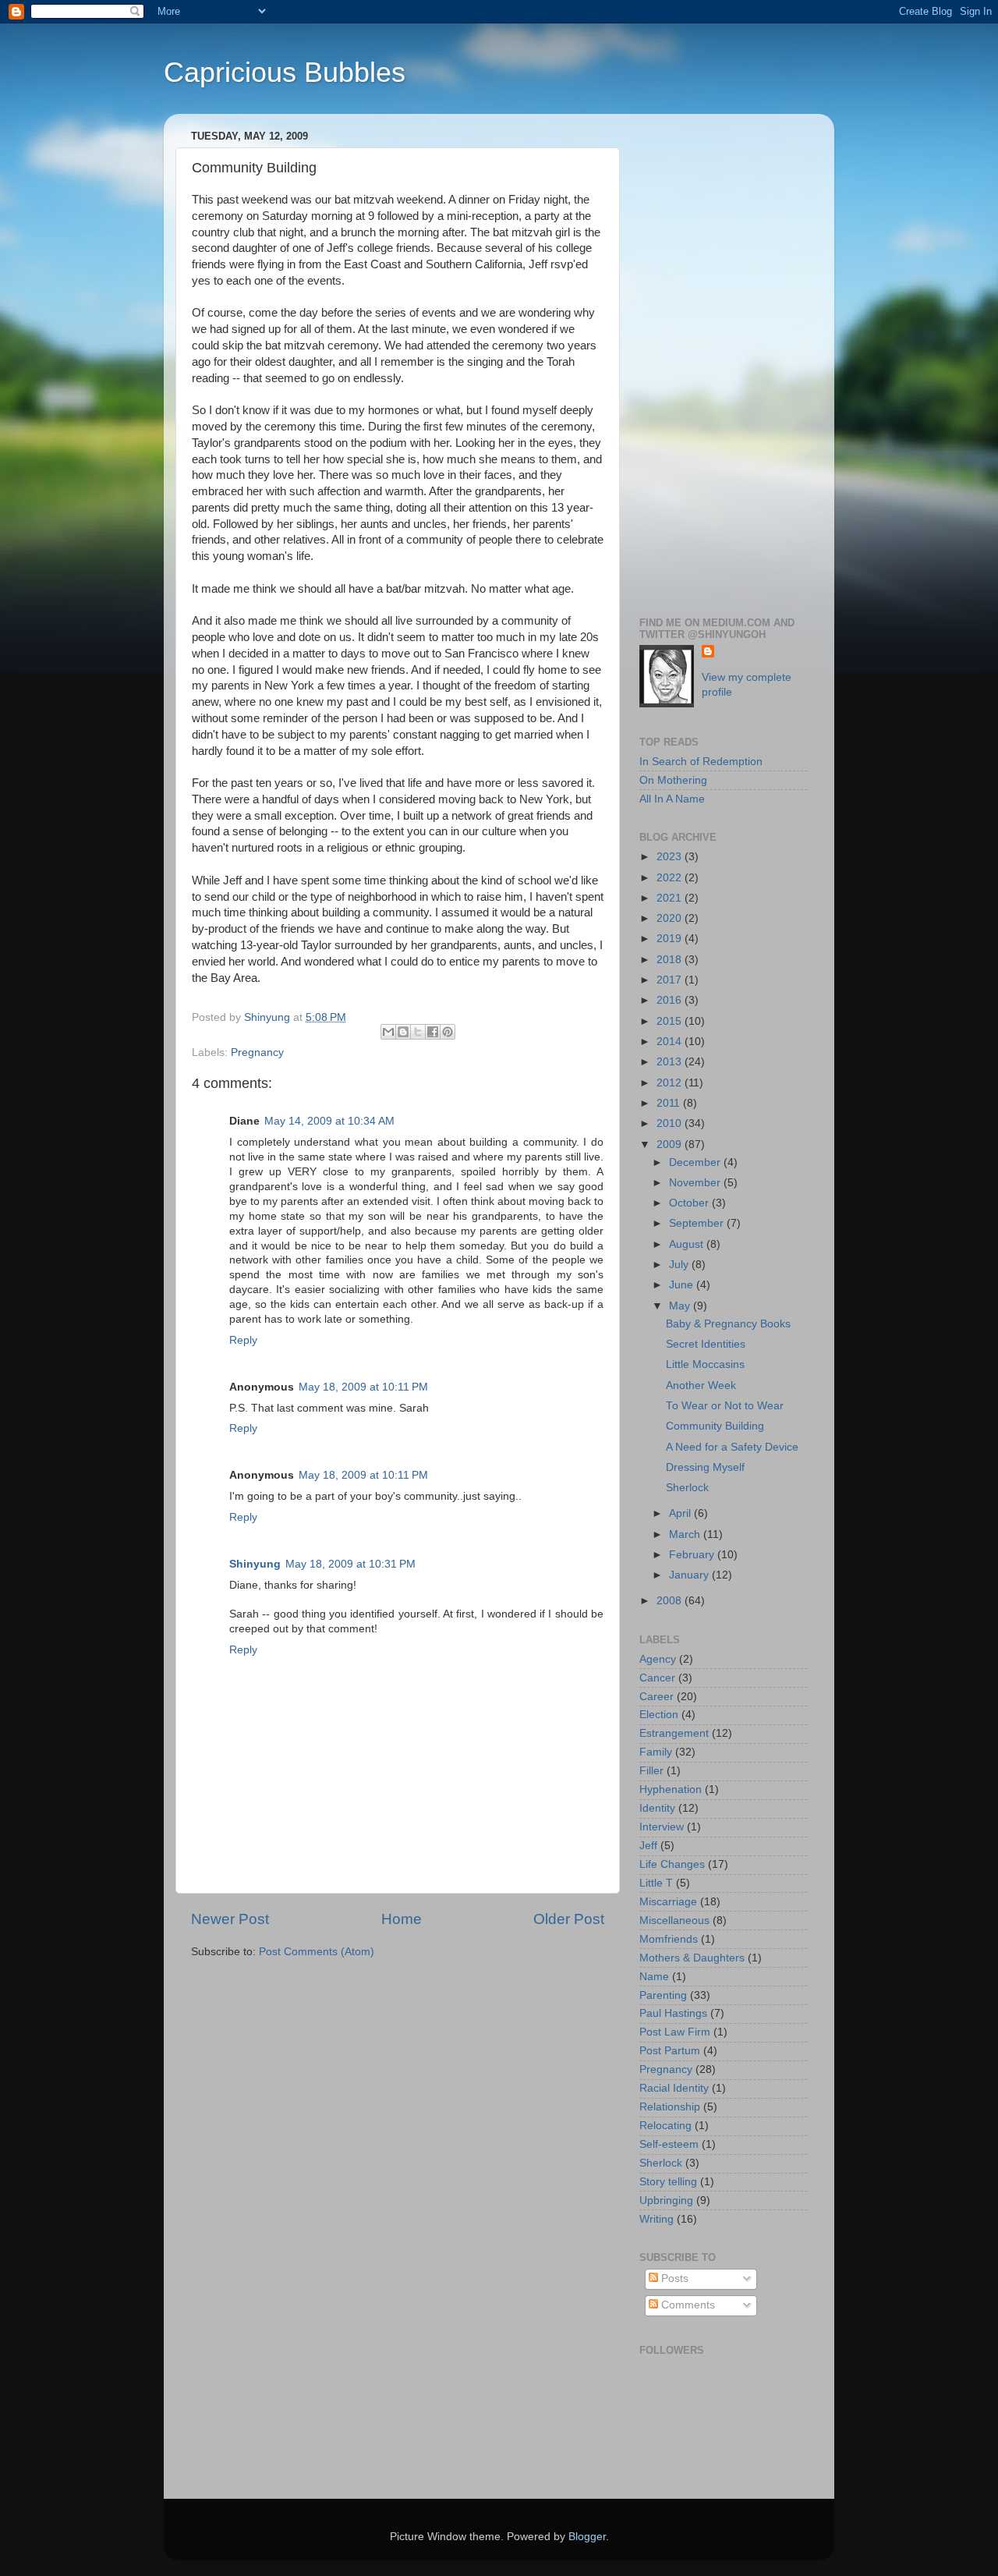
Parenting (663, 1995)
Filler (651, 1771)
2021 (671, 898)
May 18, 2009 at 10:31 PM (350, 1564)
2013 (671, 1062)
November (696, 1183)
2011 (670, 1103)
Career (656, 1697)
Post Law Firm (675, 2032)
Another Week (701, 1385)
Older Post (569, 1919)
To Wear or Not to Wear (725, 1406)
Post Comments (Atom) (317, 1952)
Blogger (587, 2537)
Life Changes (672, 1864)
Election (659, 1715)
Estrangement (674, 1733)
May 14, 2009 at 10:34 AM (329, 1121)
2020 (671, 918)
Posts (673, 2278)
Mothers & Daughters (692, 1958)
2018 (671, 960)
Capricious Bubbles (285, 72)
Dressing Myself (705, 1467)
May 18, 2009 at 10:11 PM (363, 1387)
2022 (671, 878)
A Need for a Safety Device (732, 1447)
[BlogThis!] (403, 1032)
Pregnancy (257, 1052)
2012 (671, 1083)
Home (402, 1919)
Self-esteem (669, 2144)
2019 (671, 939)
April (681, 1513)
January (690, 1575)
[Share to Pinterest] (448, 1032)
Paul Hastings (673, 2013)
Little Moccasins (705, 1364)
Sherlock (687, 1488)
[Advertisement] (723, 360)
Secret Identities (706, 1344)
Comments (687, 2305)
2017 (671, 980)
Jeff (648, 1846)
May (681, 1306)
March (686, 1534)
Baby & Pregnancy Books (728, 1324)
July (680, 1265)
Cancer (657, 1678)
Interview (662, 1827)
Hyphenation (671, 1789)
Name (654, 1977)
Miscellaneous (674, 1920)
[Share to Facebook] (433, 1032)
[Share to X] (418, 1032)
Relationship (670, 2107)
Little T (656, 1883)
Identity (657, 1808)
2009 (671, 1144)
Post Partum (670, 2051)
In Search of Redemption (701, 762)
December (696, 1162)
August (688, 1244)
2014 (671, 1042)
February (693, 1555)
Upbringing (666, 2200)
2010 (671, 1123)
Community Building (715, 1426)
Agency (658, 1659)
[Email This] (388, 1032)
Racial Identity (674, 2088)
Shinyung (255, 1564)
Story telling (668, 2182)
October (690, 1203)
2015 (671, 1021)
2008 (671, 1601)
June (683, 1285)
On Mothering (673, 780)
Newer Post (230, 1919)
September (698, 1223)
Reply (243, 1340)
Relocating (665, 2126)
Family (656, 1752)
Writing (656, 2219)
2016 (671, 1000)
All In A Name (672, 799)
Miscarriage (668, 1902)
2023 (671, 857)
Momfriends (669, 1939)
